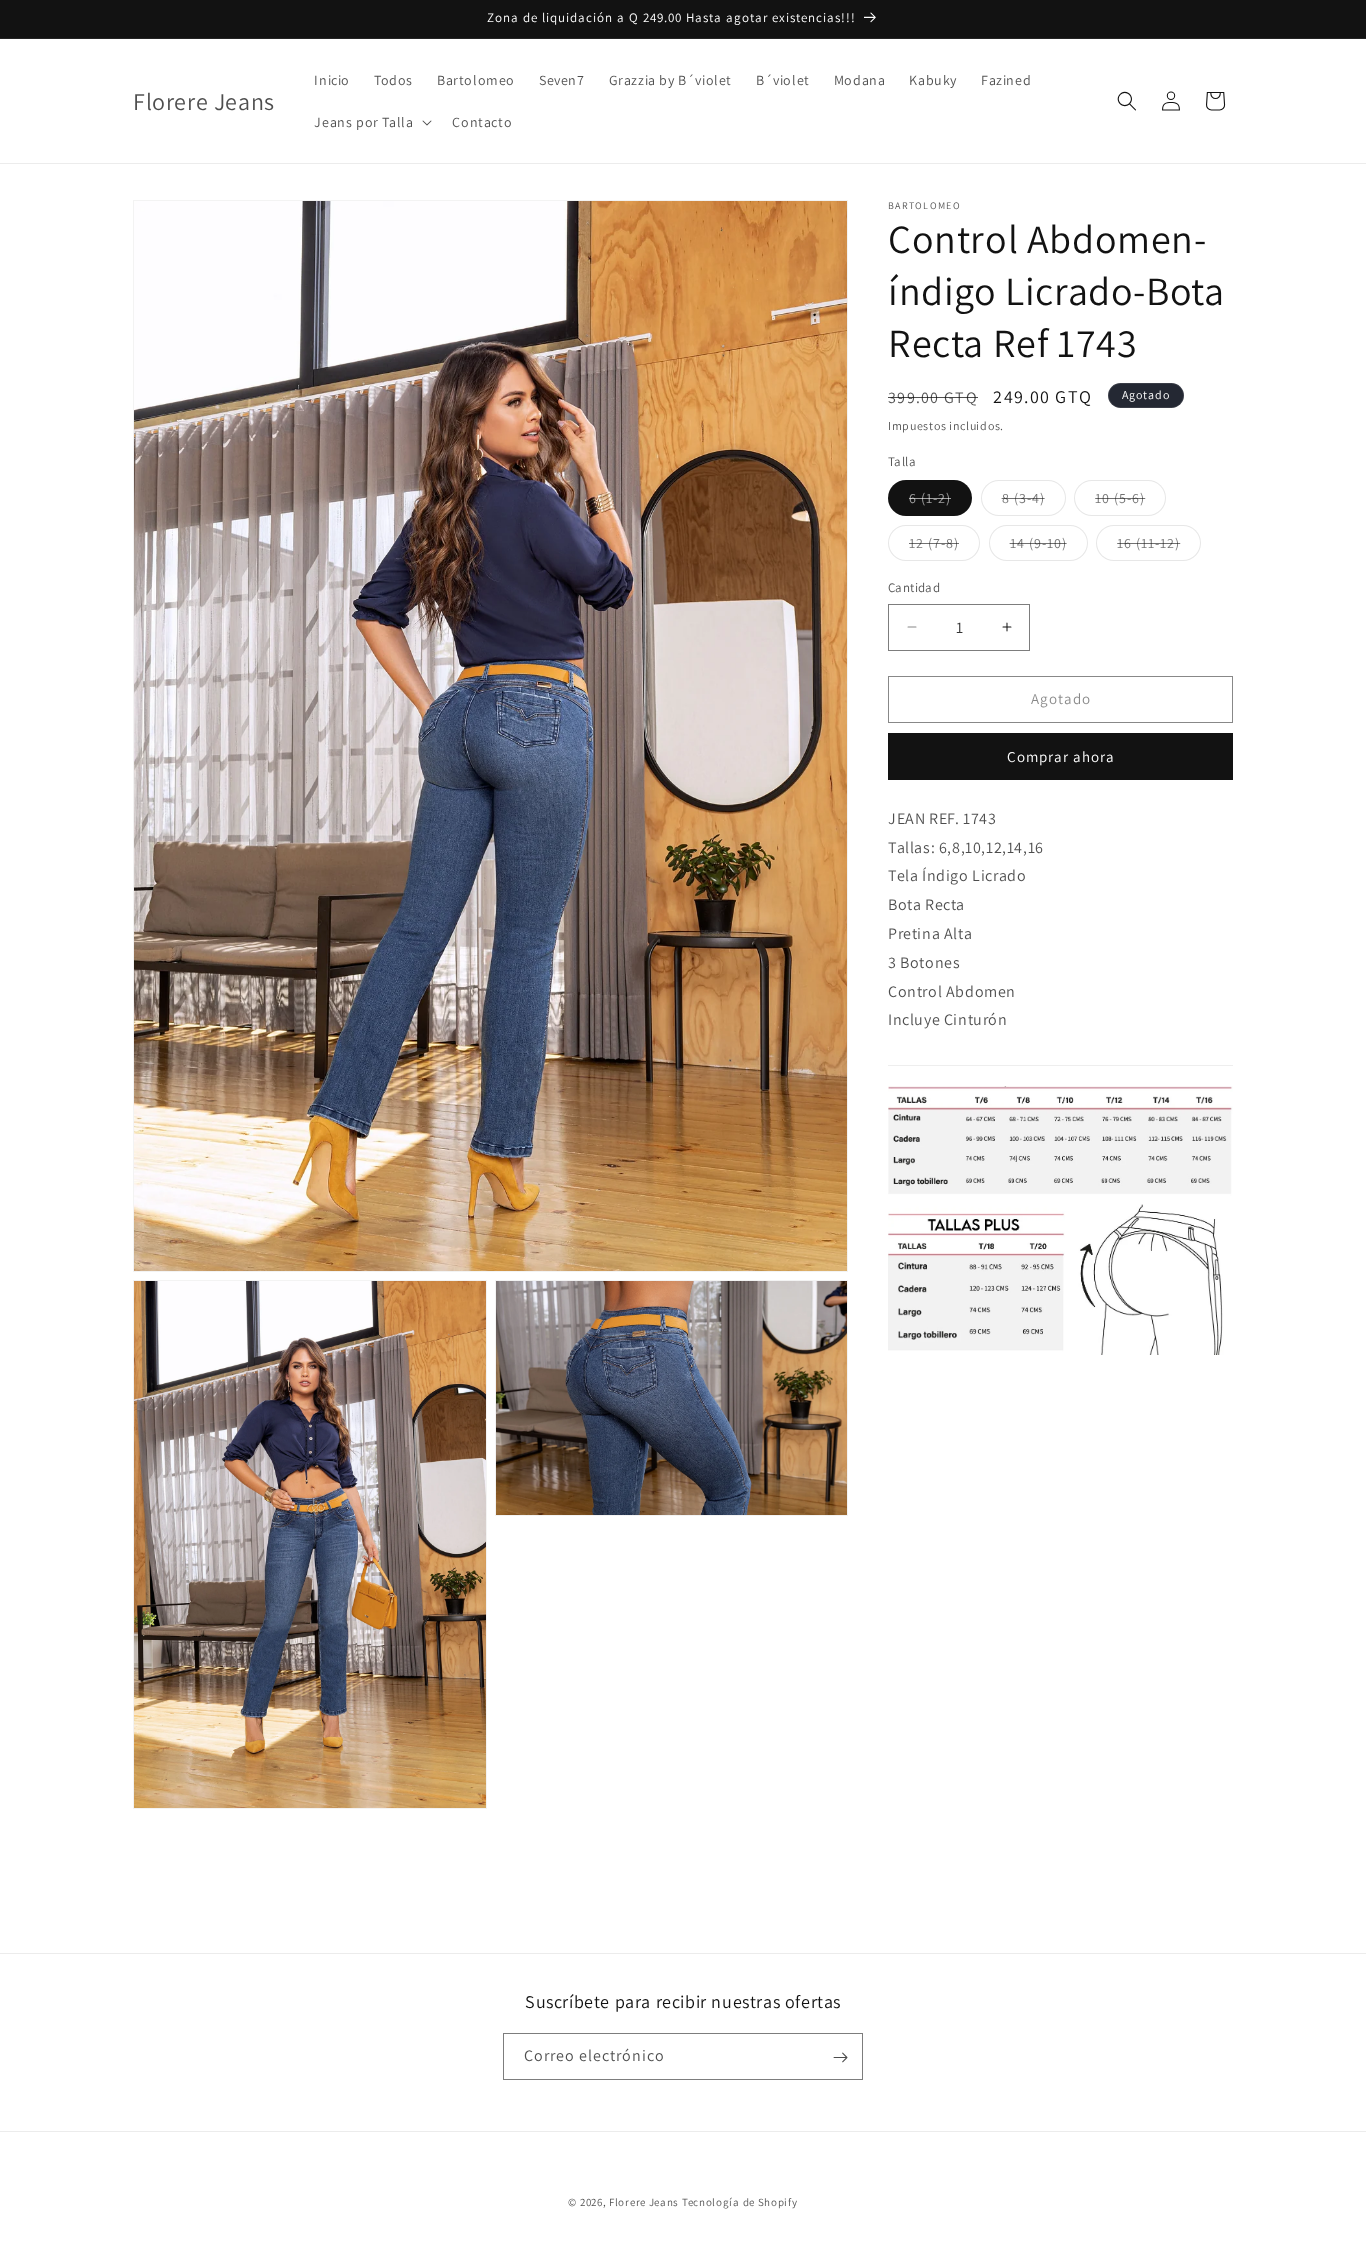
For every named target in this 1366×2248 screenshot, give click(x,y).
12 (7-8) (944, 547)
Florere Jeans (644, 2202)
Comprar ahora (1061, 756)
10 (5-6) (1130, 502)
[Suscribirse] (840, 2057)
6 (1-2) (940, 502)
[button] (371, 122)
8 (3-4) (1034, 502)
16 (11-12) (1159, 547)
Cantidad (914, 587)
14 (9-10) (1049, 547)
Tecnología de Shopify (740, 2202)
